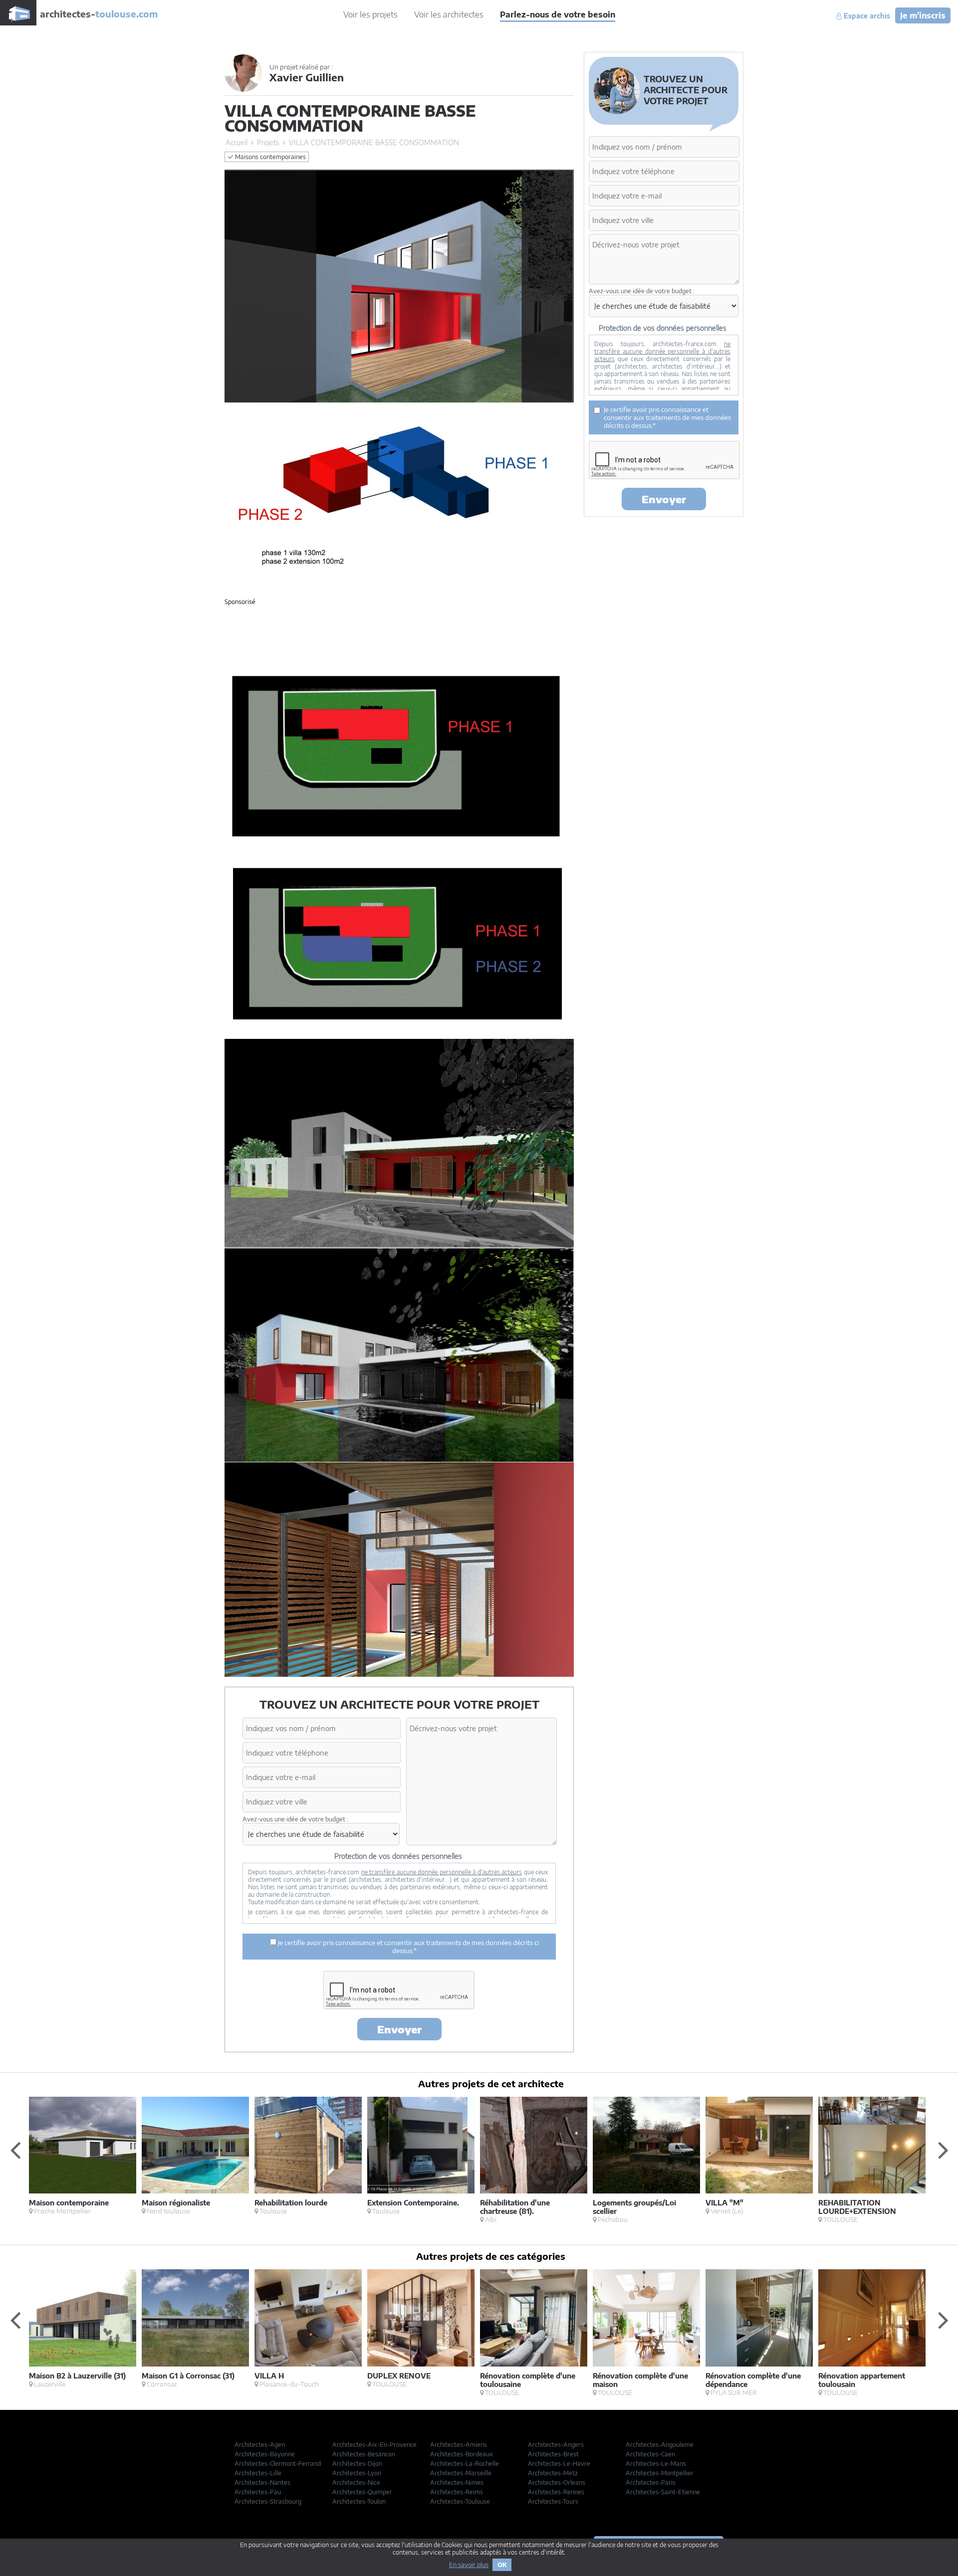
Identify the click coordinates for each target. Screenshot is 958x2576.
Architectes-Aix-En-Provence (374, 2445)
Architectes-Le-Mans (656, 2464)
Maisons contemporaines (270, 157)
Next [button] (943, 2150)
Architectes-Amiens (459, 2445)
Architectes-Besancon (364, 2454)
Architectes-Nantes (262, 2482)
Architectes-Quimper (362, 2492)
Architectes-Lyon (357, 2473)
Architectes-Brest (553, 2454)
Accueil (237, 142)
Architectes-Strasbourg (268, 2501)
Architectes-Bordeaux (462, 2454)
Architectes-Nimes (457, 2482)
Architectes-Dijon (357, 2464)
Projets (268, 142)
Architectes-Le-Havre (559, 2464)
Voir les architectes (449, 14)
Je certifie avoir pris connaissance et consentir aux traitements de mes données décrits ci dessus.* (408, 1947)
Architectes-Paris (651, 2482)
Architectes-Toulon (359, 2501)
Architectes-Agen (260, 2445)
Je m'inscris (923, 15)
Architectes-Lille (258, 2473)
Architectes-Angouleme (660, 2445)
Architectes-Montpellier (660, 2473)
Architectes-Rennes (556, 2492)
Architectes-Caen (650, 2454)
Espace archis (866, 16)
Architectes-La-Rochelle (465, 2464)
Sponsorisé (240, 602)
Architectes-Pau (258, 2492)
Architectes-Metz (553, 2473)
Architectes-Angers (556, 2445)
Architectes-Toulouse (460, 2501)
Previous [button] (15, 2150)
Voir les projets (370, 14)
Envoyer (399, 2029)
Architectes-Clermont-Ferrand (278, 2464)
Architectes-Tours (553, 2501)
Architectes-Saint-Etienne (663, 2492)
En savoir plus (469, 2565)
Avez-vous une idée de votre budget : (295, 1819)
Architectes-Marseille (461, 2473)
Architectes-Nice (356, 2482)
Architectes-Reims (457, 2492)
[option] (85, 2156)
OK (502, 2565)
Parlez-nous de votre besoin (558, 14)
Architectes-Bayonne (265, 2454)
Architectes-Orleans (557, 2482)
